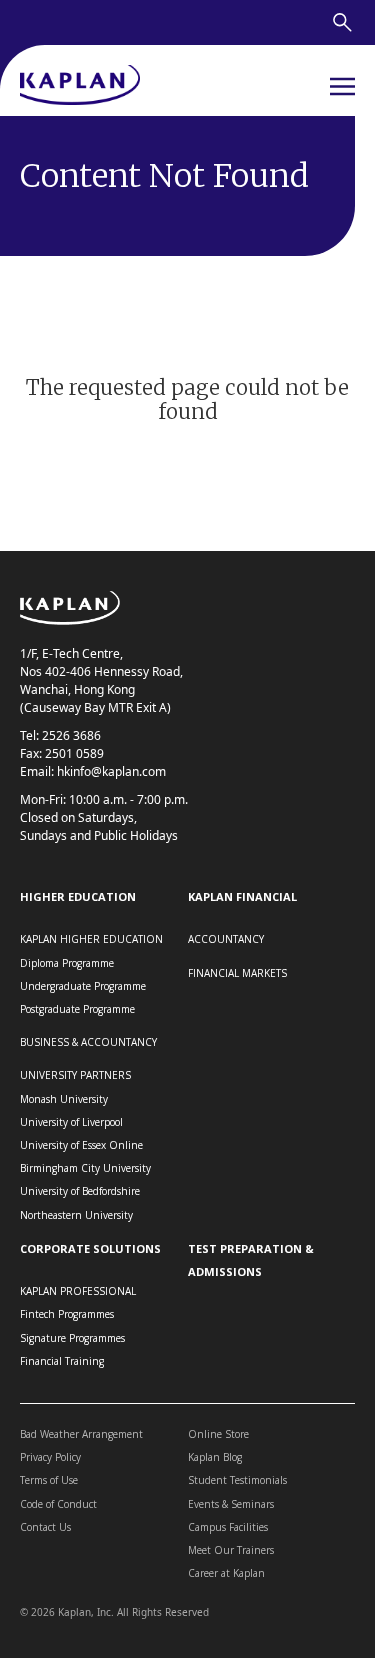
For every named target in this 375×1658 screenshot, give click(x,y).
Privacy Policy (50, 1457)
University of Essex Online (81, 1145)
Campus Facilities (228, 1527)
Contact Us (45, 1527)
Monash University (64, 1099)
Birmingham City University (85, 1168)
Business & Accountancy (88, 1042)
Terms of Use (49, 1480)
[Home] (80, 86)
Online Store (218, 1434)
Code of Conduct (58, 1504)
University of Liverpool (71, 1122)
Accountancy (226, 939)
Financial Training (62, 1361)
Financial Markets (237, 973)
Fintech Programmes (67, 1314)
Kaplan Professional (78, 1291)
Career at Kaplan (226, 1573)
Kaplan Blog (215, 1457)
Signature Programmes (72, 1338)
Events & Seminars (231, 1504)
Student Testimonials (237, 1480)
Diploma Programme (67, 963)
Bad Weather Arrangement (81, 1434)
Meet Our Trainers (231, 1550)
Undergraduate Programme (83, 986)
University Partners (75, 1075)
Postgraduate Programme (77, 1009)
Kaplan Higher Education (91, 939)
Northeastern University (76, 1215)
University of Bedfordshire (80, 1191)
